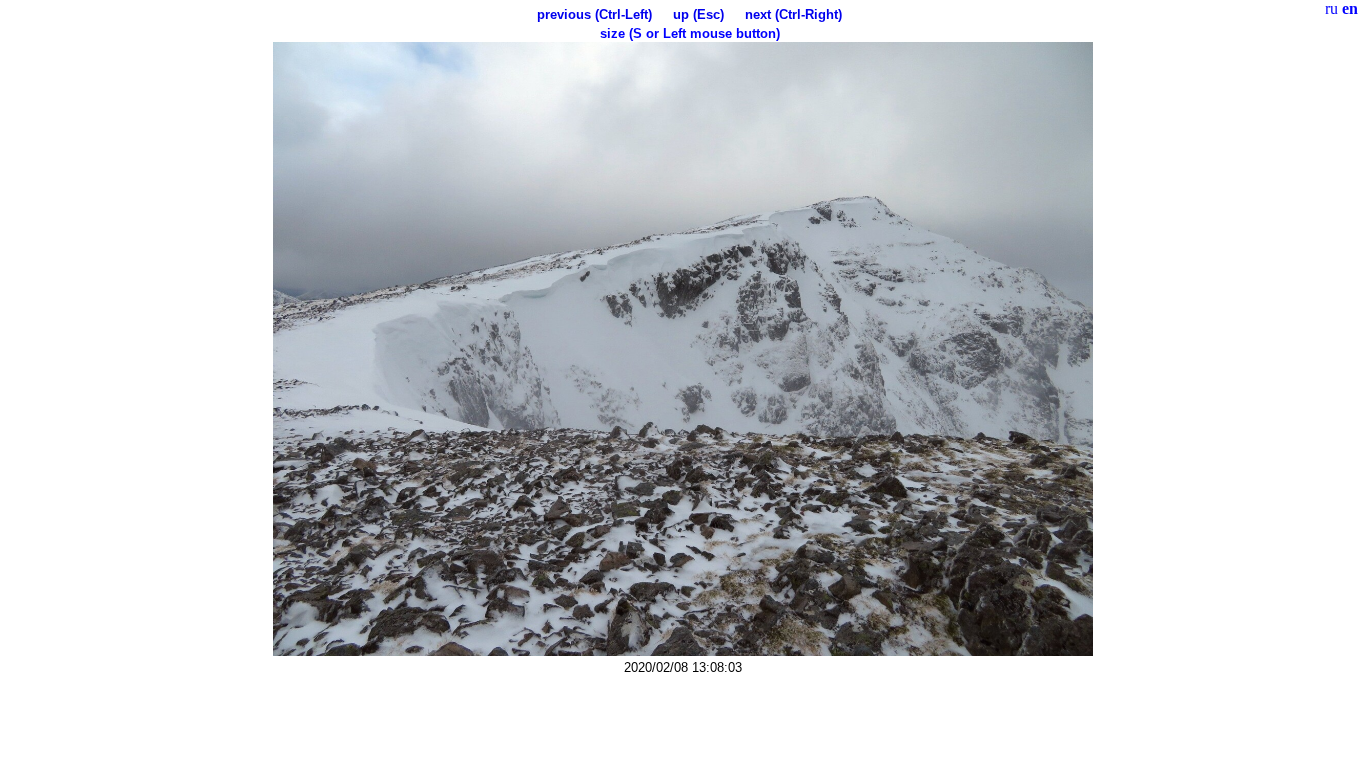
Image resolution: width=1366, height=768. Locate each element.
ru (1331, 8)
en (1350, 8)
